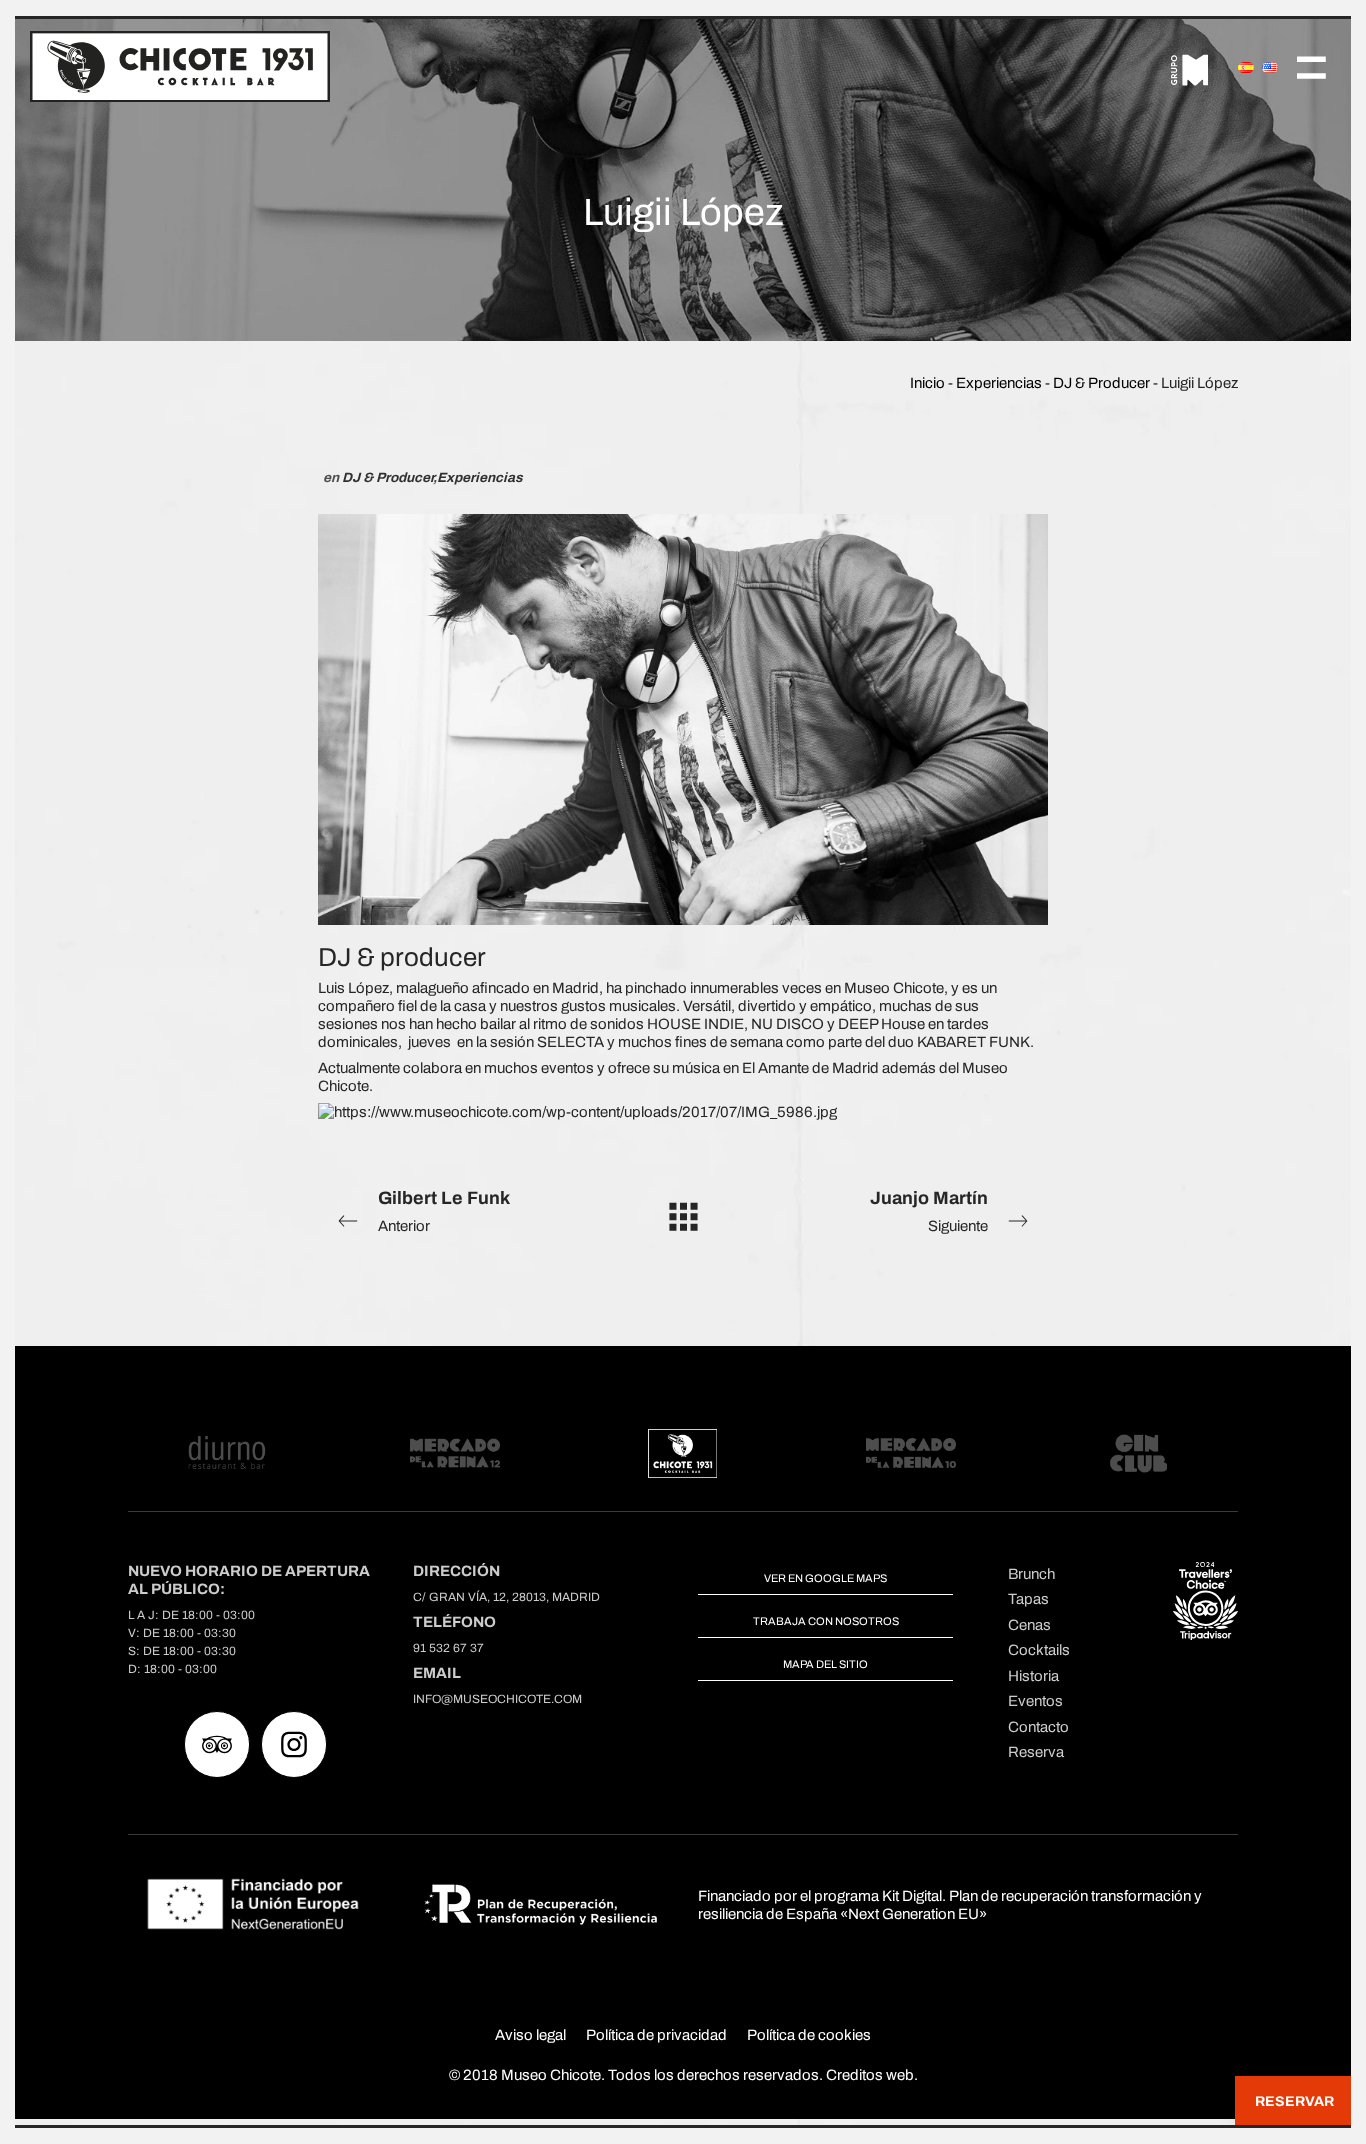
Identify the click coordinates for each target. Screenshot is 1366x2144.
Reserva (1036, 1752)
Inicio (927, 383)
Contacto (1038, 1727)
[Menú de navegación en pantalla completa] (1311, 65)
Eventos (1035, 1701)
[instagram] (294, 1744)
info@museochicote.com (497, 1699)
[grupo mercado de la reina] (1190, 66)
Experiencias (999, 383)
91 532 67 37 (448, 1648)
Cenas (1029, 1625)
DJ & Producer (1101, 383)
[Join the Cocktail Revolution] (180, 65)
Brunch (1031, 1574)
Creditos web (870, 2075)
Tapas (1028, 1599)
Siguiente (929, 1211)
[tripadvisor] (217, 1744)
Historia (1033, 1676)
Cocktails (1039, 1650)
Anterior (444, 1211)
